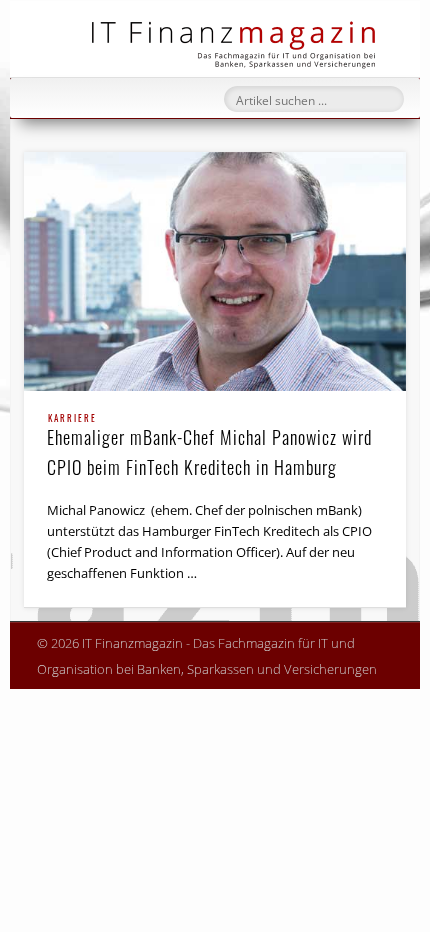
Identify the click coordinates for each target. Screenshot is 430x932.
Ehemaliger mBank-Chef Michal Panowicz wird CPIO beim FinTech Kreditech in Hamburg (209, 446)
